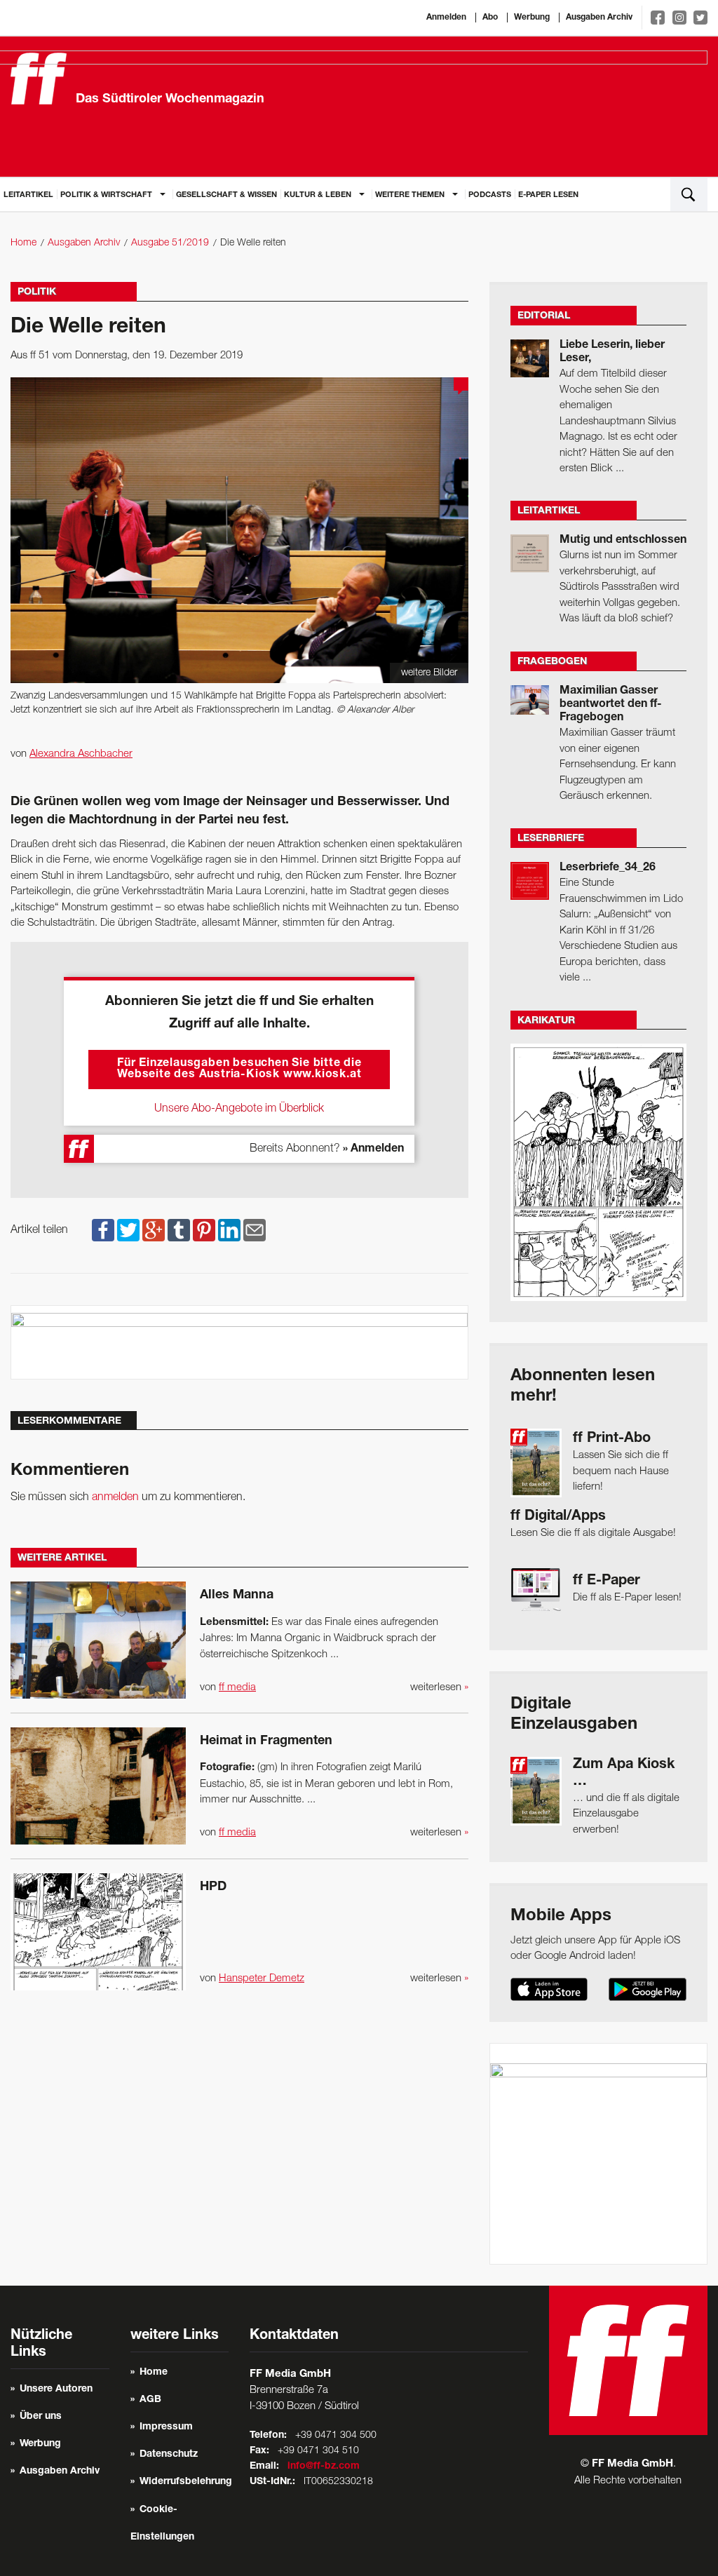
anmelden (115, 1497)
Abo (490, 18)
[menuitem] (28, 194)
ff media (237, 1687)
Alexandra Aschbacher (81, 754)
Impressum (166, 2427)
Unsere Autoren (56, 2389)
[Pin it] (204, 1230)
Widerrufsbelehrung (186, 2482)
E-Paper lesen (548, 195)
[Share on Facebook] (103, 1230)
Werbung (532, 18)
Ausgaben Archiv (599, 18)
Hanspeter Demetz (262, 1978)
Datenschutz (169, 2455)
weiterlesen (439, 1687)
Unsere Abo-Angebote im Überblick (239, 1109)
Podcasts (490, 195)
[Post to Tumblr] (179, 1230)
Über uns (41, 2417)
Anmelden (446, 18)
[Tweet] (128, 1230)
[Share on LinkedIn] (229, 1230)
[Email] (255, 1230)
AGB (150, 2400)
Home (23, 243)
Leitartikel (28, 195)
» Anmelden (373, 1149)
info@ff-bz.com (324, 2467)
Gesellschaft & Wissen (226, 195)
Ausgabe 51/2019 (170, 243)
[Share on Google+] (154, 1230)
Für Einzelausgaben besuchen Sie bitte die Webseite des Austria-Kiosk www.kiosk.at (239, 1070)
